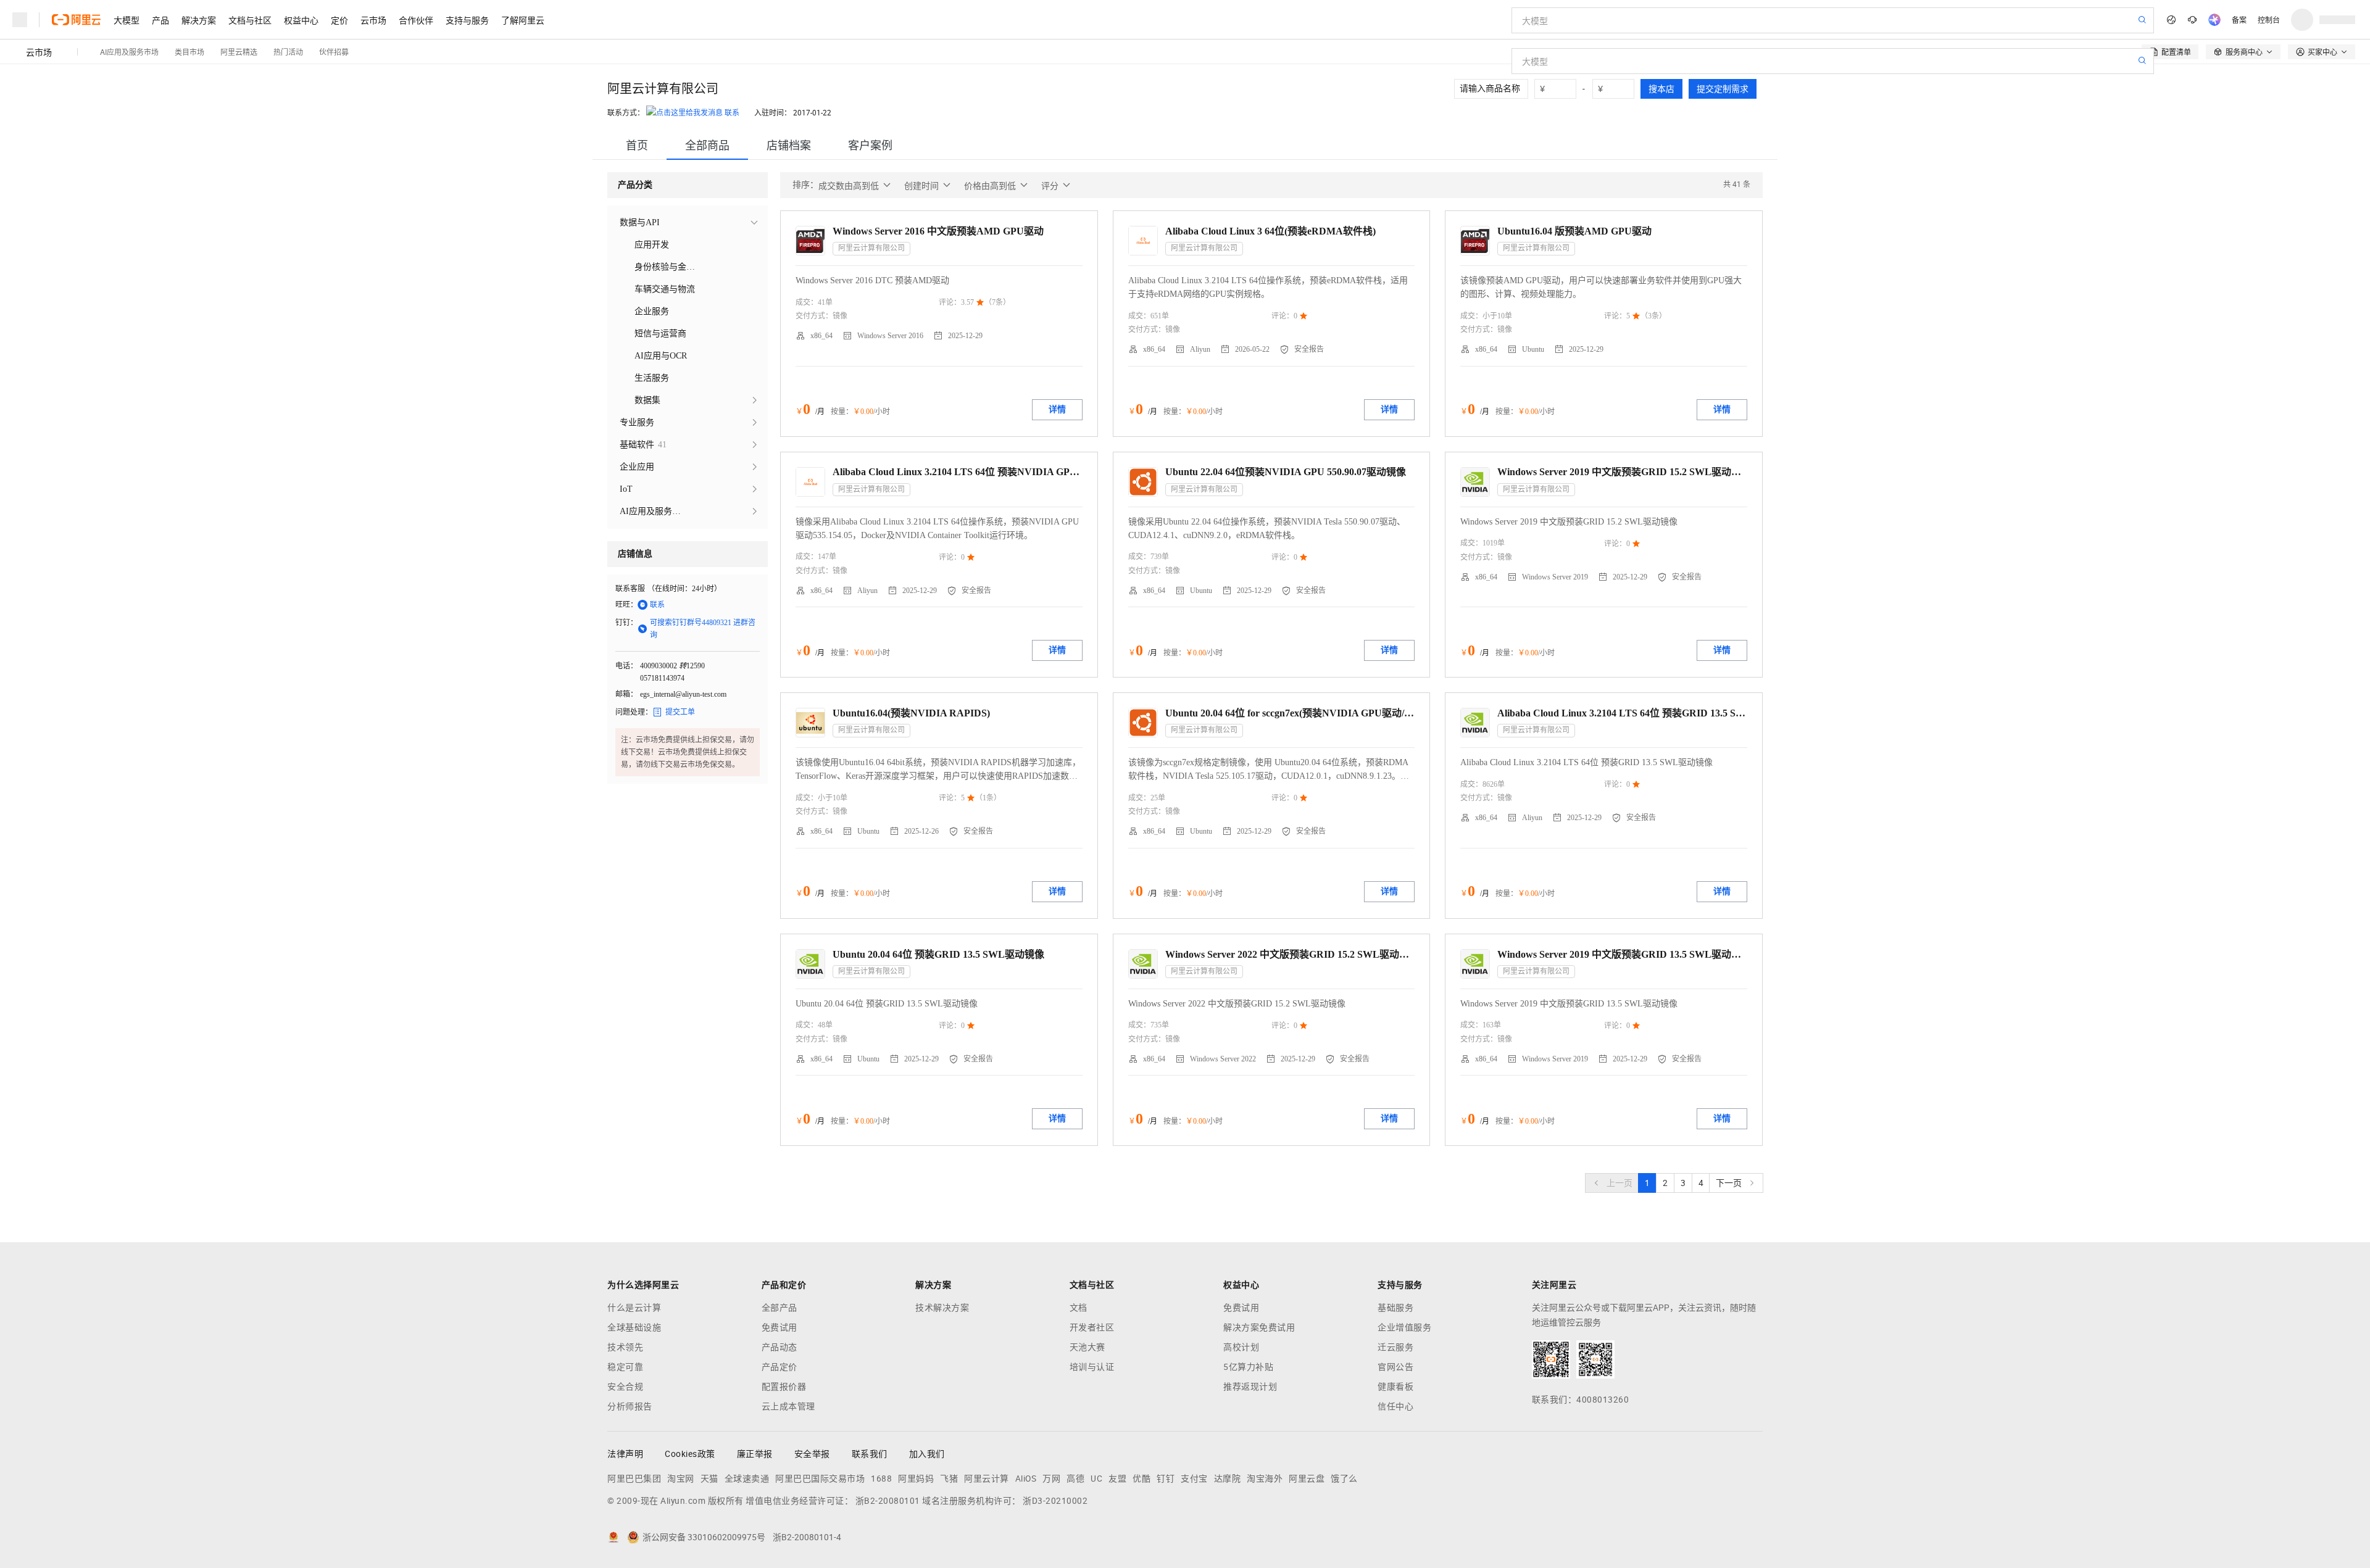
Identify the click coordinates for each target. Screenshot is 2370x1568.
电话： (626, 666)
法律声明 (625, 1454)
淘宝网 (681, 1479)
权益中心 (301, 20)
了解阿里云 (523, 20)
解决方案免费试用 (1259, 1327)
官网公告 (1395, 1367)
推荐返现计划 (1250, 1387)
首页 (637, 145)
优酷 (1141, 1479)
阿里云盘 (1307, 1479)
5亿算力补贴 (1248, 1367)
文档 (1079, 1308)
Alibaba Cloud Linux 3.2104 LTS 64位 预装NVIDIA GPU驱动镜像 (958, 472)
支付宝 (1194, 1479)
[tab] (637, 145)
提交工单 (674, 712)
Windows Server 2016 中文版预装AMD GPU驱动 (938, 231)
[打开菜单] (20, 20)
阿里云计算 (987, 1479)
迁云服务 (1395, 1347)
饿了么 (1344, 1479)
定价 (339, 20)
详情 (1057, 409)
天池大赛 (1087, 1347)
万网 (1051, 1479)
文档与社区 (250, 20)
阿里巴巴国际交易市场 (820, 1479)
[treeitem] (688, 223)
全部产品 (780, 1308)
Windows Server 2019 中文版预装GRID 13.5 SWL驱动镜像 (1622, 954)
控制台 (2269, 19)
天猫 (709, 1479)
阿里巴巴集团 (634, 1479)
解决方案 (199, 20)
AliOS (1026, 1479)
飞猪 (949, 1479)
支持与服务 (467, 20)
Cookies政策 (690, 1454)
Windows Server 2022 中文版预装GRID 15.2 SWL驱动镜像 (1290, 954)
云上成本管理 (788, 1406)
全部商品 (707, 145)
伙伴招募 (334, 52)
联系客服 (630, 589)
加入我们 (927, 1454)
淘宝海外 (1265, 1479)
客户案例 (870, 145)
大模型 (127, 20)
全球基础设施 (634, 1327)
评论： (950, 302)
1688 (881, 1479)
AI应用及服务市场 (129, 52)
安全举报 (812, 1454)
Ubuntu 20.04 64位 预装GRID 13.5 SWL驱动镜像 (938, 954)
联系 (732, 113)
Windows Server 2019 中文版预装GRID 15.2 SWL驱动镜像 (1622, 472)
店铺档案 (789, 145)
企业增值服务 (1404, 1327)
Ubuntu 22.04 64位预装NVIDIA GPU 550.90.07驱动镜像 (1286, 472)
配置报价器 (784, 1387)
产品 (160, 20)
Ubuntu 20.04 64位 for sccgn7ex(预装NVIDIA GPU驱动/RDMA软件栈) (1290, 713)
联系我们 (870, 1454)
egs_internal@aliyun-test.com (683, 694)
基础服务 (1395, 1308)
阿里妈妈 (916, 1479)
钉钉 (1166, 1479)
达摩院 (1228, 1479)
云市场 (373, 20)
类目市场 (189, 52)
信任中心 (1395, 1406)
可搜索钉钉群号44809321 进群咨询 (696, 629)
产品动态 (780, 1347)
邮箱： (626, 694)
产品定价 (780, 1367)
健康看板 (1395, 1387)
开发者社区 (1092, 1327)
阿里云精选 (239, 52)
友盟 (1117, 1479)
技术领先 (625, 1347)
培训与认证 (1092, 1367)
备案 (2239, 19)
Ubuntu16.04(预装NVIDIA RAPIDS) (911, 713)
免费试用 (780, 1327)
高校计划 (1241, 1347)
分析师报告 (630, 1406)
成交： (807, 302)
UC (1096, 1479)
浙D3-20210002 (1055, 1501)
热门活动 (288, 52)
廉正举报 (755, 1454)
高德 (1075, 1479)
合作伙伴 (416, 20)
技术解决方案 (942, 1308)
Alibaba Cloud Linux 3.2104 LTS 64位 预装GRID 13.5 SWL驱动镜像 (1622, 713)
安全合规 (625, 1387)
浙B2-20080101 (888, 1501)
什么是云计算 (634, 1308)
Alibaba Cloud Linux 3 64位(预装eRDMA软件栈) (1270, 231)
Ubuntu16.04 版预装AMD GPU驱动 (1574, 231)
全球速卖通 (747, 1479)
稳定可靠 (625, 1367)
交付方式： (814, 316)
